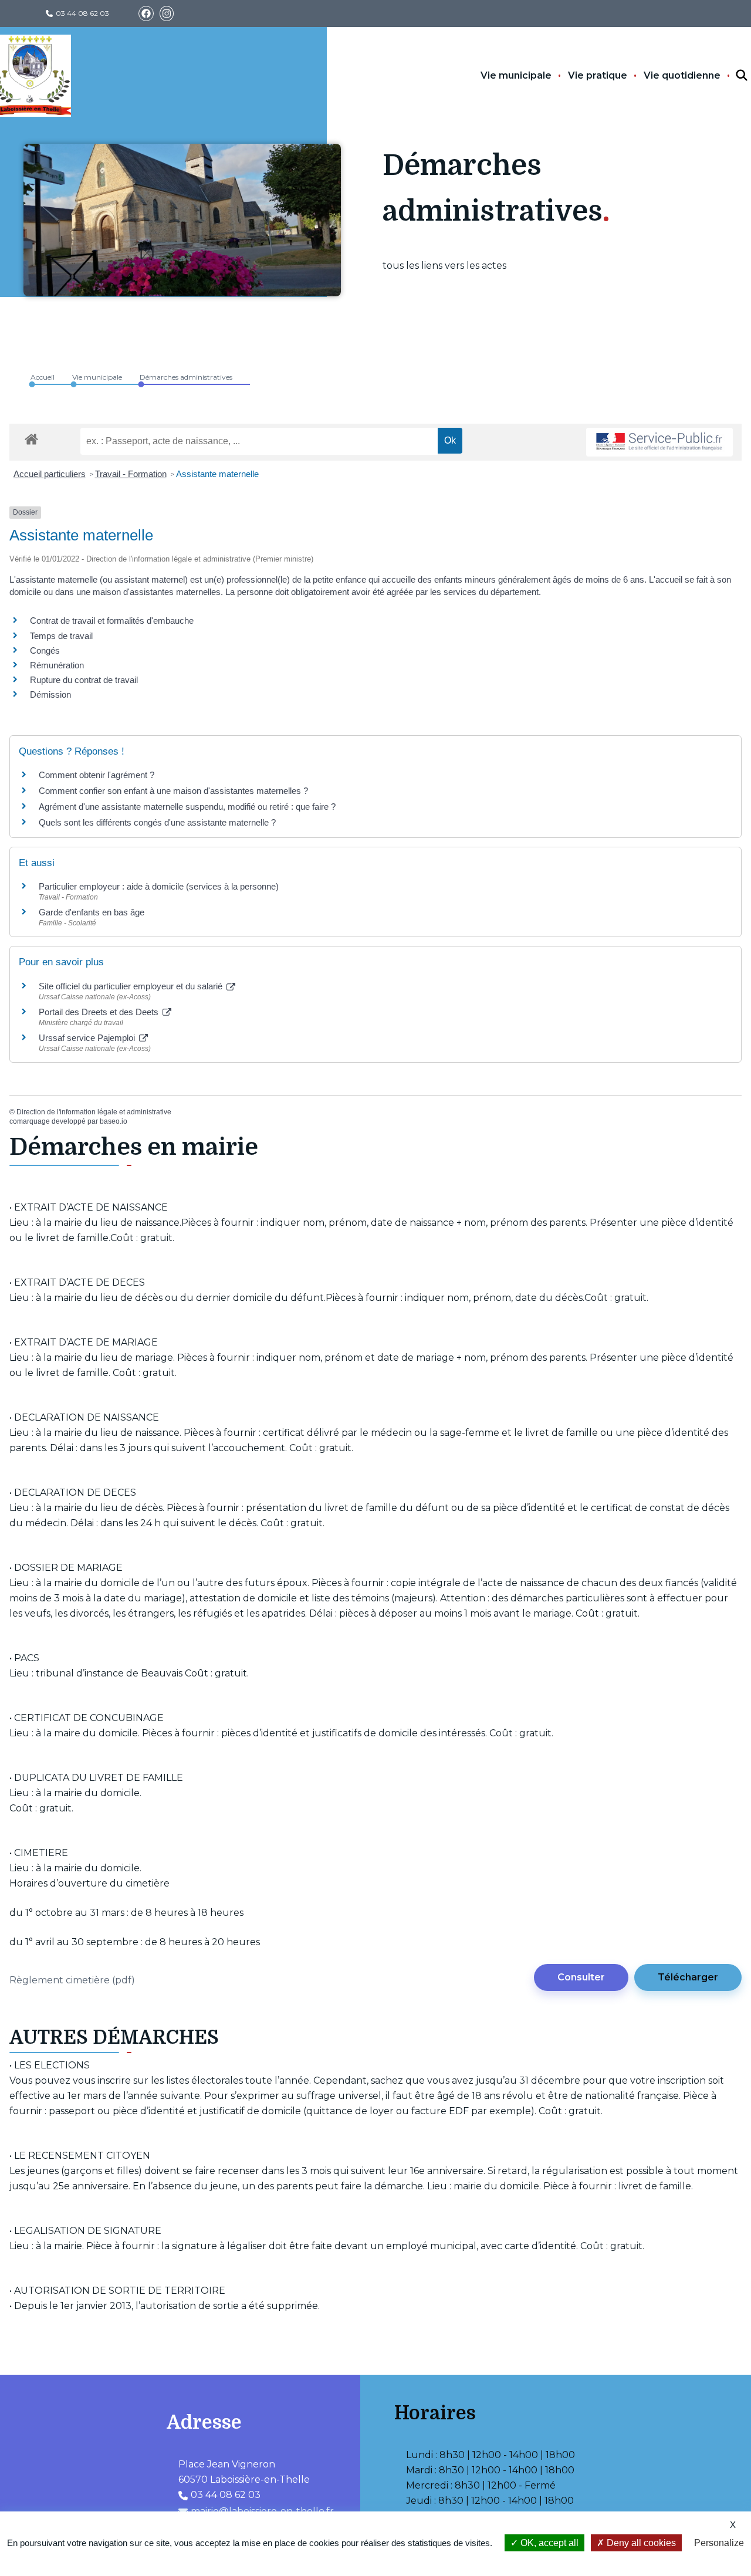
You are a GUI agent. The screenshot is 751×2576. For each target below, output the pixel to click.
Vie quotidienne (682, 75)
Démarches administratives (186, 377)
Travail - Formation (131, 474)
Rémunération (57, 665)
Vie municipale (516, 75)
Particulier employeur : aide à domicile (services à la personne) (159, 886)
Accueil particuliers (50, 474)
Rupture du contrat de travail (84, 680)
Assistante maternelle (217, 474)
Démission (50, 694)
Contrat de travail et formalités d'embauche (112, 621)
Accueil (43, 377)
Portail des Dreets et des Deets (100, 1012)
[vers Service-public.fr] (659, 442)
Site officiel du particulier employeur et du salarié (132, 986)
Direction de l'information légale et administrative (94, 1112)
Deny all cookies (640, 2543)
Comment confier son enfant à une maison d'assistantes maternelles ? (173, 791)
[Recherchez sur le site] (731, 76)
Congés (45, 650)
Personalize (719, 2543)
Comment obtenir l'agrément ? (97, 775)
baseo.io (114, 1121)
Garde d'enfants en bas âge (92, 912)
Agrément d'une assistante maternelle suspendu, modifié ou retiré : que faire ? (187, 807)
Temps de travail (61, 636)
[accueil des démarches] (31, 437)
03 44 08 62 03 (82, 13)
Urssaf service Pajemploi (88, 1038)
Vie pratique (598, 75)
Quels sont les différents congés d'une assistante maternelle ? (157, 822)
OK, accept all (548, 2543)
